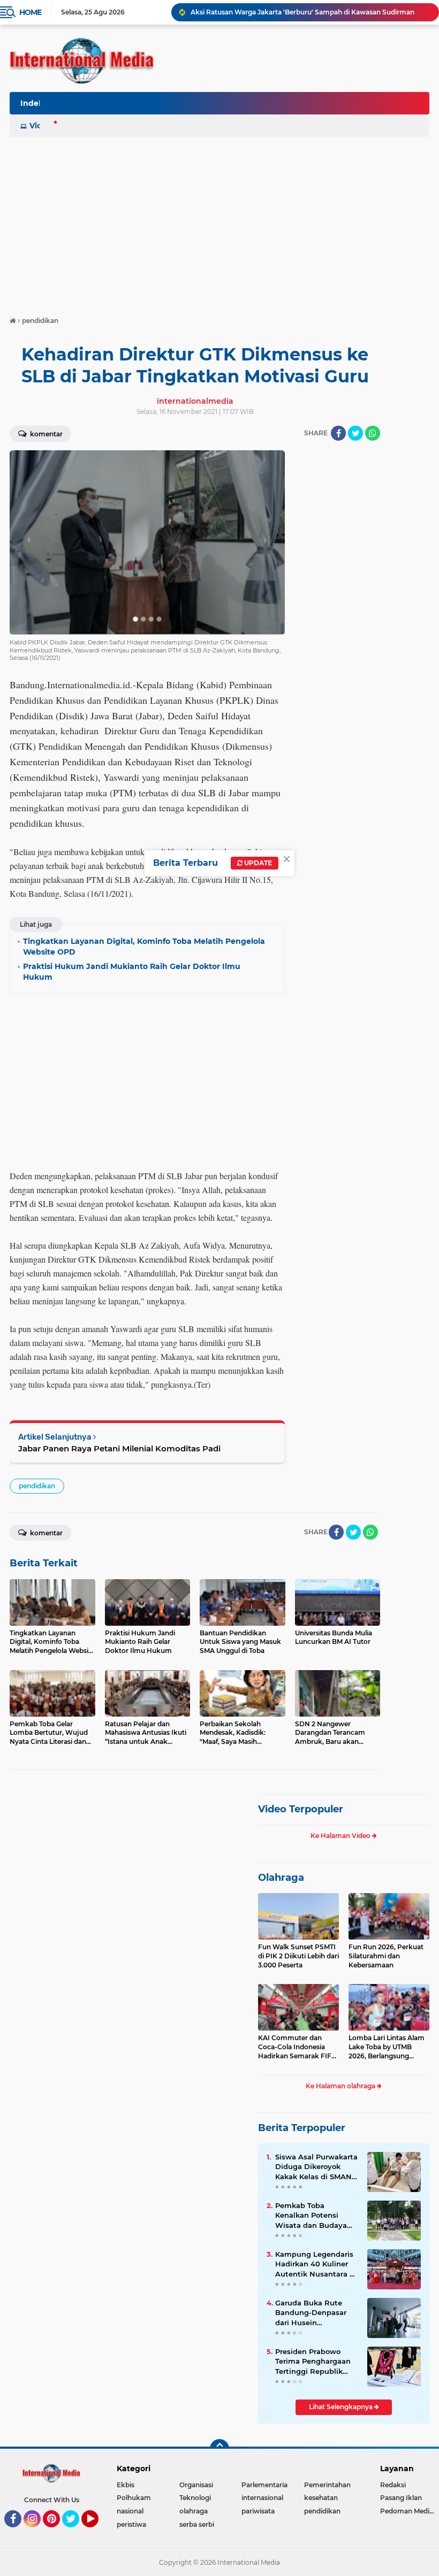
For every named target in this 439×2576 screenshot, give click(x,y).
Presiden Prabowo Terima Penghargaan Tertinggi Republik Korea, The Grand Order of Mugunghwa (314, 2362)
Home (30, 12)
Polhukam (134, 2498)
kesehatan (321, 2498)
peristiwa (131, 2524)
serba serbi (197, 2524)
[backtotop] (219, 2449)
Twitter (75, 2532)
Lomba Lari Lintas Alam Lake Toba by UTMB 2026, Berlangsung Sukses (387, 2047)
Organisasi (196, 2485)
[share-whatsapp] (373, 433)
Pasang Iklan (401, 2498)
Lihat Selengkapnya (342, 2407)
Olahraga (281, 1878)
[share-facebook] (338, 433)
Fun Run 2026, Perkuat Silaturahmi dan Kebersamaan (386, 1956)
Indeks (34, 103)
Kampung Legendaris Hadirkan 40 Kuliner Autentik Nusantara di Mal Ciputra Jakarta (316, 2264)
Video (41, 126)
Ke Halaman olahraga (341, 2086)
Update (257, 863)
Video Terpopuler (301, 1809)
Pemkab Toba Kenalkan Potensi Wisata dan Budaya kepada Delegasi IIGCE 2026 (316, 2216)
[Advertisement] (219, 221)
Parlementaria (264, 2485)
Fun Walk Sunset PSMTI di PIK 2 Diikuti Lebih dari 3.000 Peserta (298, 1956)
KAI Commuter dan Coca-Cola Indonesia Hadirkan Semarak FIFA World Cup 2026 (297, 2047)
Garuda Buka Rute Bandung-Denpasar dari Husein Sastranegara (311, 2313)
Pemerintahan (327, 2485)
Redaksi (393, 2485)
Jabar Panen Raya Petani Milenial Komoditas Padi (119, 1448)
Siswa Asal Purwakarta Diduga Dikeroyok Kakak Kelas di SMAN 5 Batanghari (317, 2167)
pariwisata (258, 2511)
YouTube (97, 2532)
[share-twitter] (355, 433)
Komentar (46, 434)
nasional (130, 2511)
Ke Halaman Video (341, 1836)
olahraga (194, 2511)
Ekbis (126, 2485)
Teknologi (195, 2498)
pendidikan (37, 1486)
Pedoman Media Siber (410, 2511)
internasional (262, 2498)
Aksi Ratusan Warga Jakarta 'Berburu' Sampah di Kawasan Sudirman (302, 12)
